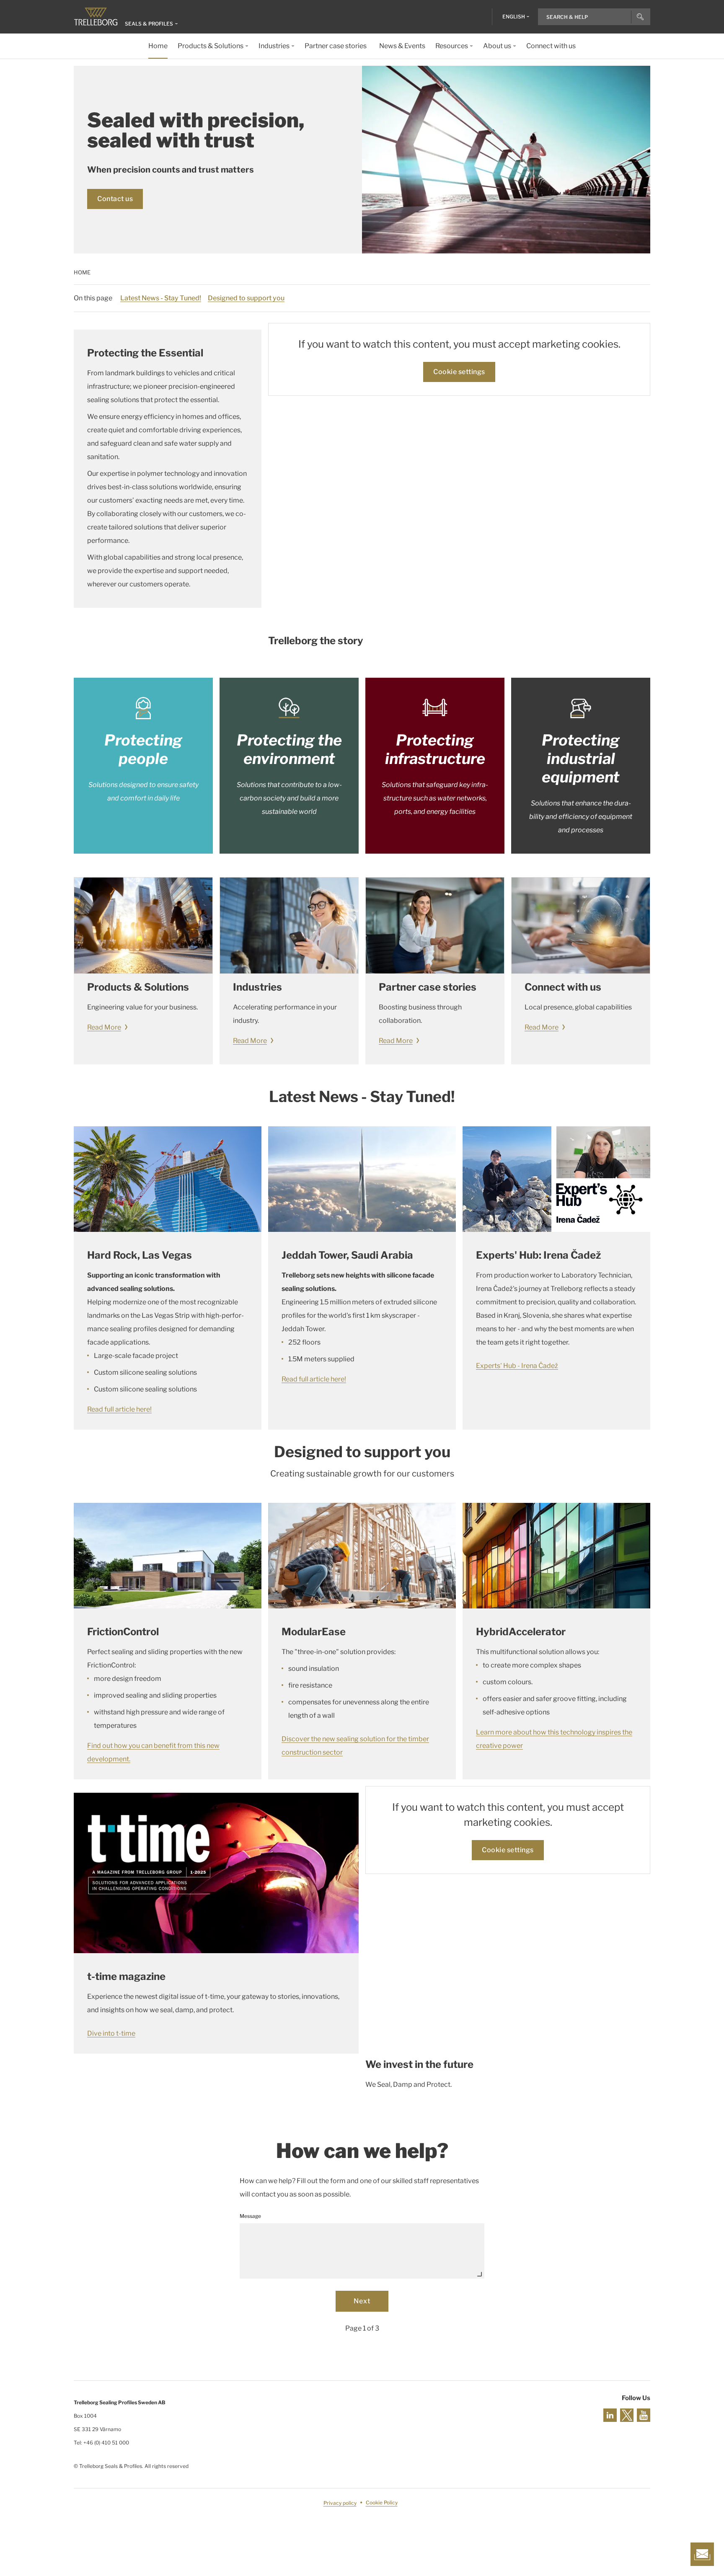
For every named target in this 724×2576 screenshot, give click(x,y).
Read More (104, 1027)
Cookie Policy (382, 2503)
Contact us (115, 199)
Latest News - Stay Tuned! (161, 298)
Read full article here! (119, 1409)
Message (250, 2216)
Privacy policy (340, 2503)
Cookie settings (459, 372)
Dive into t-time (111, 2033)
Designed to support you (246, 298)
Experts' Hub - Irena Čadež (517, 1366)
